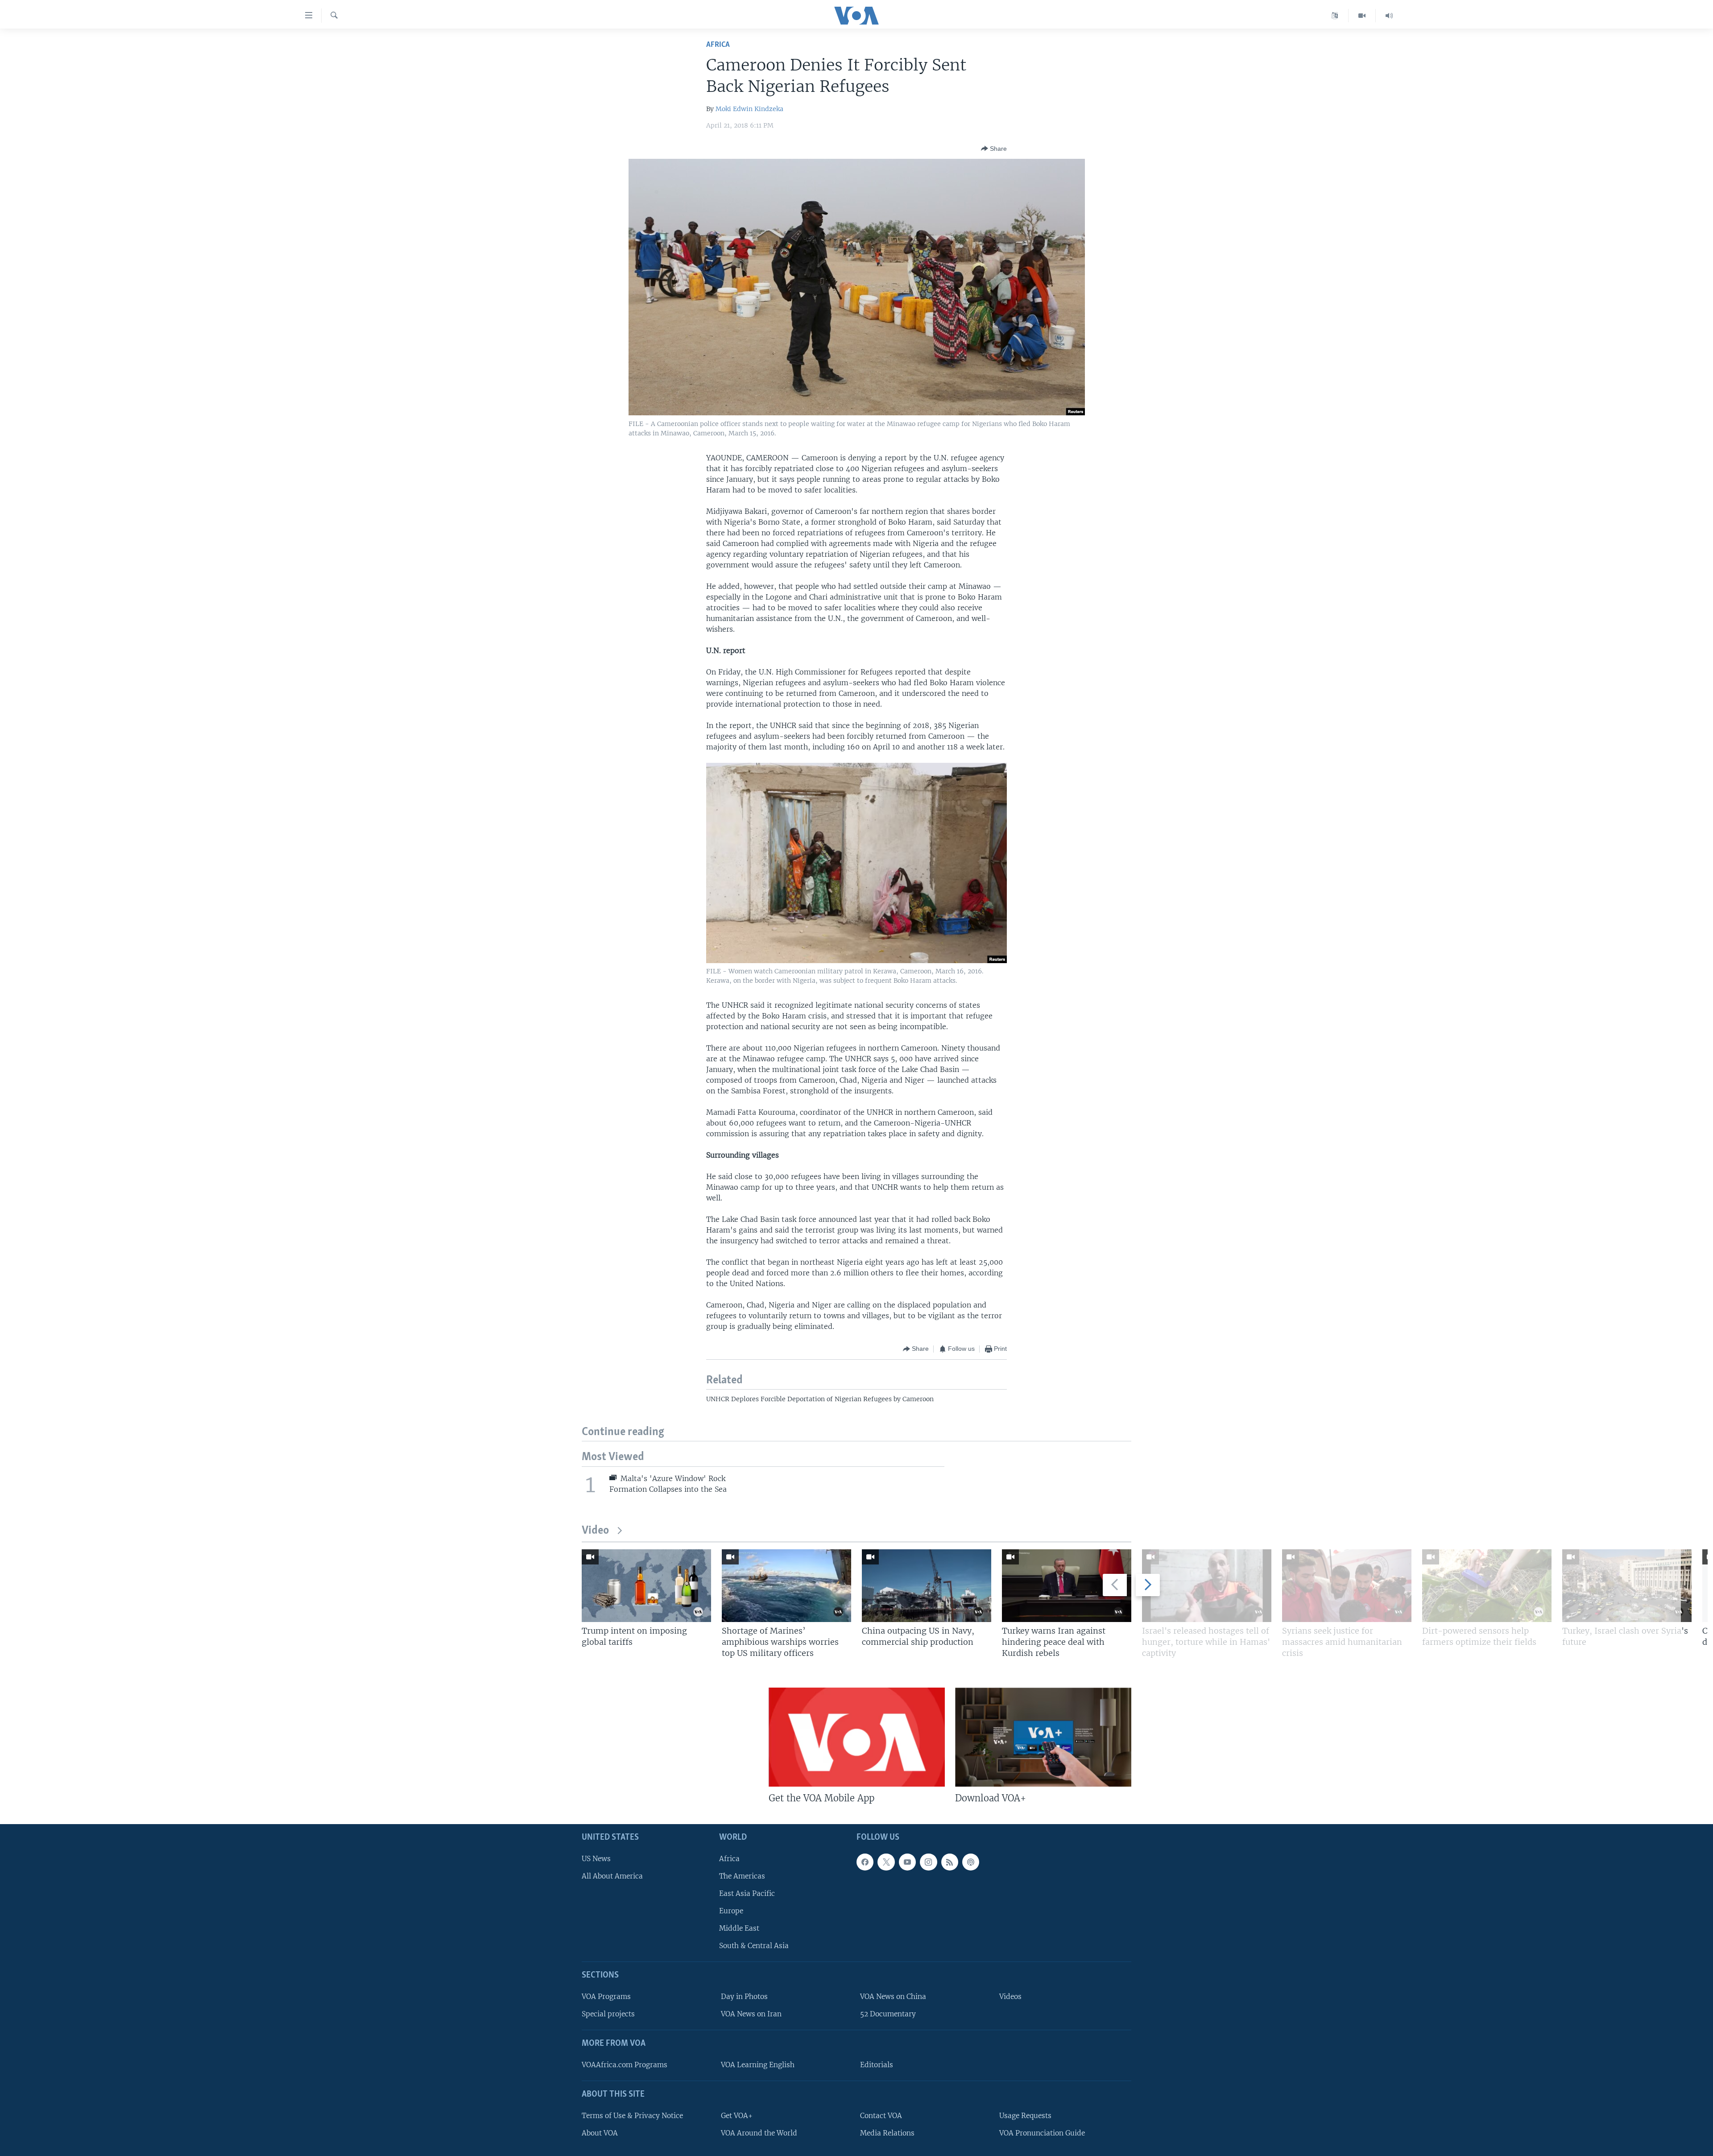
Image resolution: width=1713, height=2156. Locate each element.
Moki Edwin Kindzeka (749, 109)
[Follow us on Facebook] (865, 1862)
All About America (612, 1876)
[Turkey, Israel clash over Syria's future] (1627, 1586)
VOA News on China (893, 1997)
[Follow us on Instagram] (928, 1862)
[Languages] (1335, 16)
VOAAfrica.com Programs (625, 2065)
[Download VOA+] (1043, 1737)
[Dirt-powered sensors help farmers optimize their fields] (1487, 1586)
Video (595, 1531)
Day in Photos (744, 1997)
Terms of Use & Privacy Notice (632, 2116)
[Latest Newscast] (1389, 16)
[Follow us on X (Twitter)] (886, 1862)
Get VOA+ (737, 2116)
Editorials (877, 2065)
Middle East (739, 1929)
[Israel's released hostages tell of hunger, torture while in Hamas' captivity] (1207, 1586)
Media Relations (887, 2133)
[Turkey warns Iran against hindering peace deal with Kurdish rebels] (1067, 1586)
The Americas (742, 1876)
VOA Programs (606, 1997)
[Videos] (1362, 16)
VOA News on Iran (751, 2014)
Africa (718, 45)
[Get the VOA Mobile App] (857, 1737)
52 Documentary (888, 2014)
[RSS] (950, 1862)
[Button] (994, 149)
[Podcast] (971, 1862)
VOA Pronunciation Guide (1042, 2133)
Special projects (608, 2014)
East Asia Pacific (747, 1893)
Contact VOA (881, 2116)
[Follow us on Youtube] (907, 1862)
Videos (1010, 1997)
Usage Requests (1025, 2116)
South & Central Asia (754, 1946)
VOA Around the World (759, 2133)
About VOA (600, 2133)
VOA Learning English (758, 2065)
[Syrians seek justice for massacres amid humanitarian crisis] (1347, 1586)
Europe (731, 1911)
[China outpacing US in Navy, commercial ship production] (927, 1586)
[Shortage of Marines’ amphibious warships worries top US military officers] (786, 1586)
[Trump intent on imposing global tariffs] (646, 1586)
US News (596, 1859)
